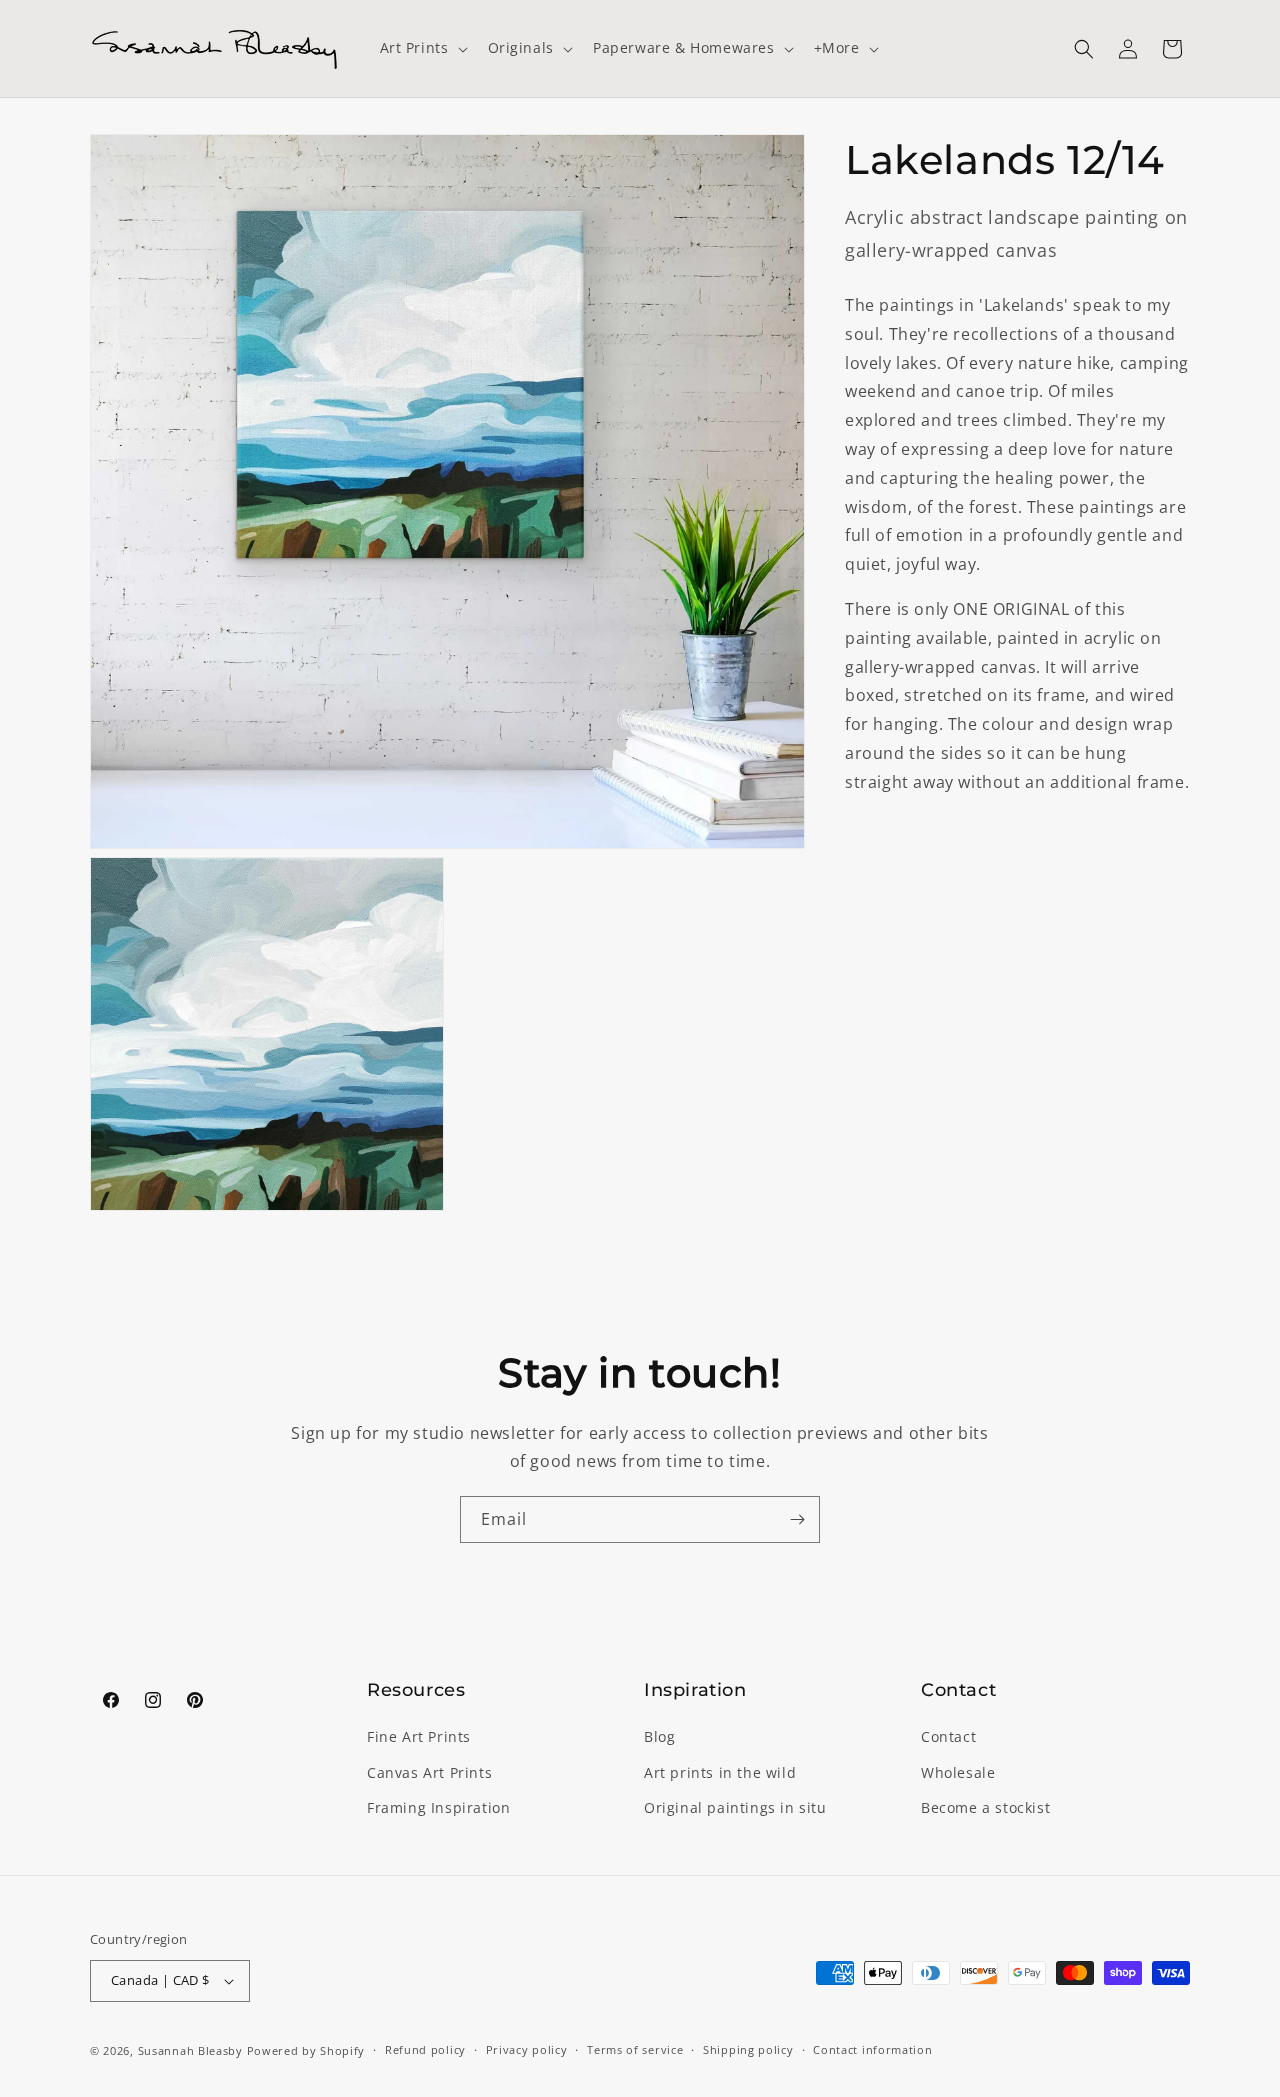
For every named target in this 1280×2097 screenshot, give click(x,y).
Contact (948, 1737)
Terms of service (635, 2049)
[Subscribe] (797, 1519)
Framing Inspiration (438, 1807)
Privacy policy (527, 2049)
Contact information (872, 2049)
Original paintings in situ (735, 1807)
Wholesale (958, 1772)
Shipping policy (748, 2049)
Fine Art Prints (419, 1737)
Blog (659, 1737)
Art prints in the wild (720, 1772)
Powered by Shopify (306, 2050)
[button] (422, 48)
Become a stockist (985, 1807)
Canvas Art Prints (429, 1772)
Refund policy (425, 2049)
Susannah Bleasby (190, 2050)
